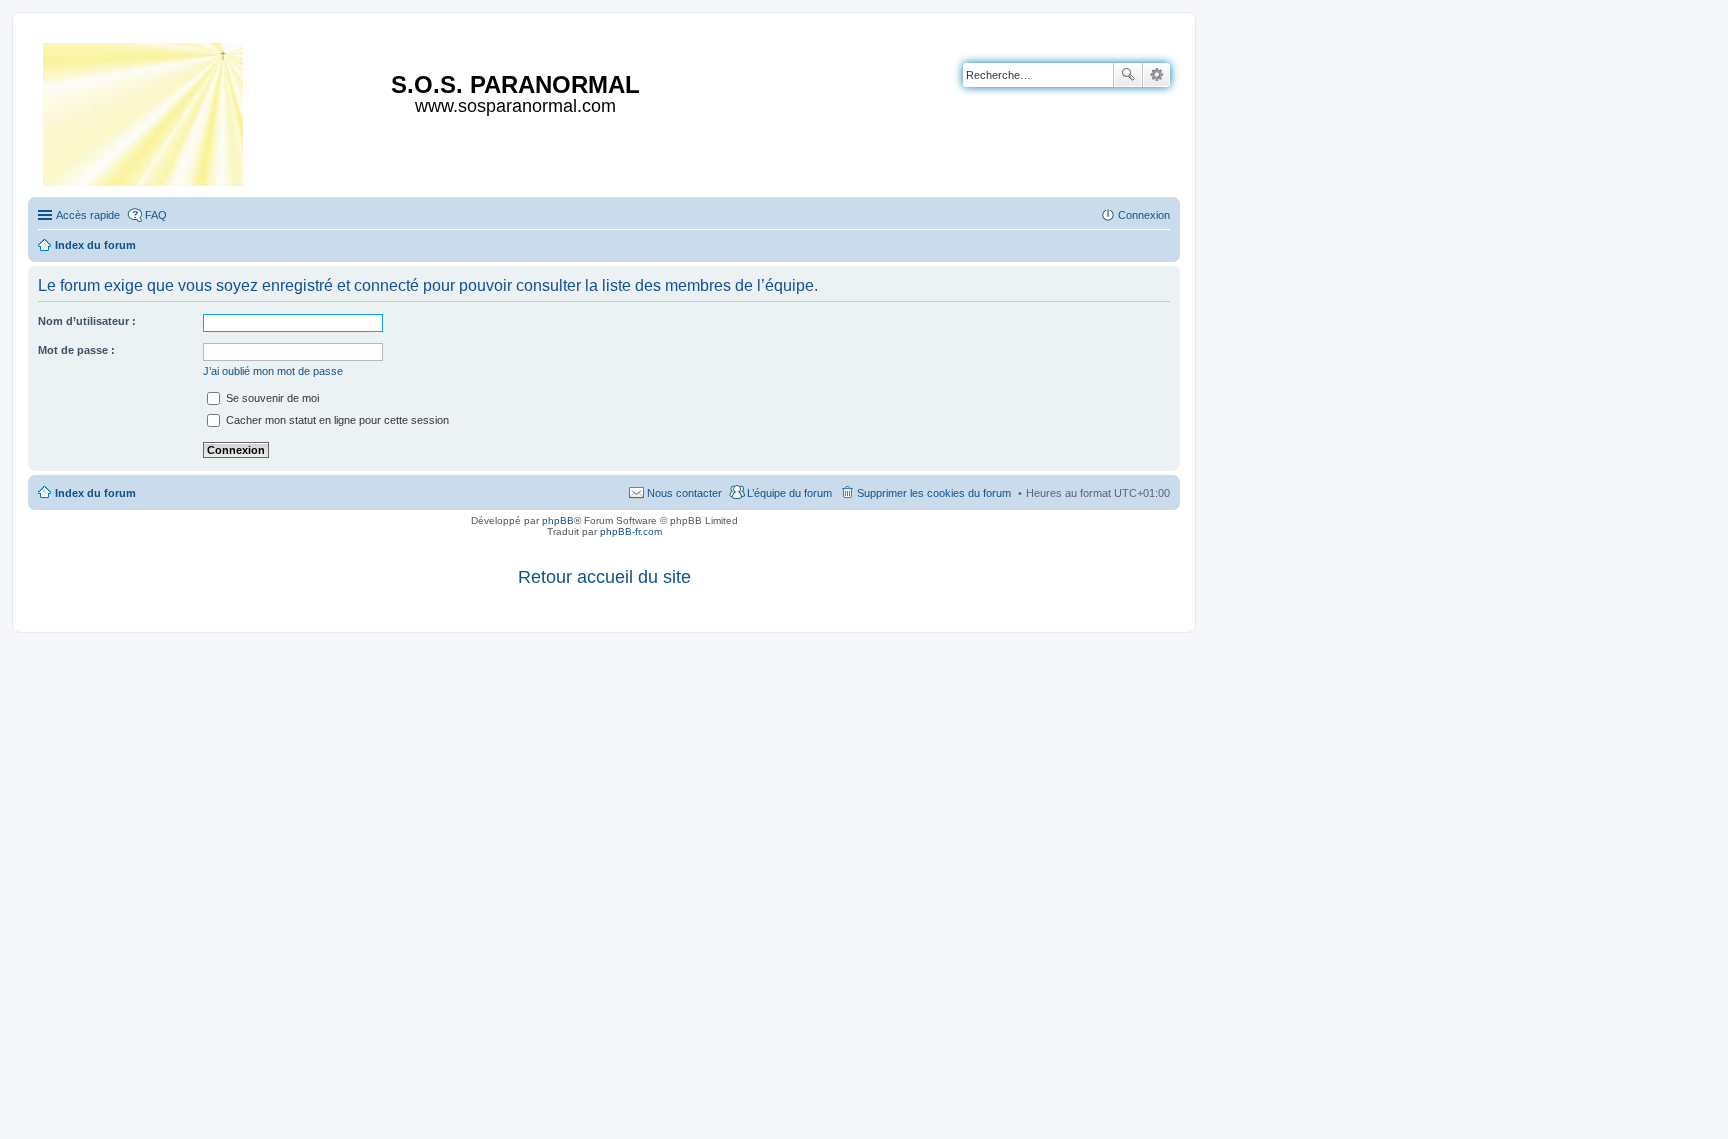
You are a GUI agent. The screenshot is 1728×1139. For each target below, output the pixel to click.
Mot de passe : (76, 350)
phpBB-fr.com (631, 531)
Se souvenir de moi (271, 398)
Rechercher (1128, 75)
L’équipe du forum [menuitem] (789, 493)
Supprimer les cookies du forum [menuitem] (934, 493)
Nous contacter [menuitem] (684, 493)
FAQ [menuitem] (156, 215)
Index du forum (95, 493)
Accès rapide (88, 215)
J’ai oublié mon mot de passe (273, 371)
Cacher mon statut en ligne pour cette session (336, 420)
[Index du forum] (144, 110)
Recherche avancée (1156, 75)
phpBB (558, 520)
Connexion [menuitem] (1144, 215)
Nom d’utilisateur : (87, 321)
